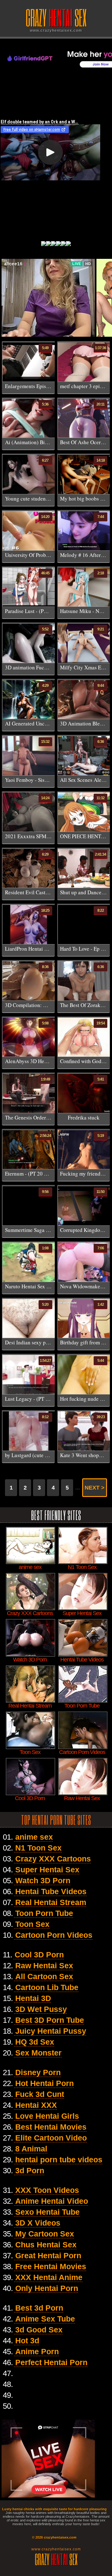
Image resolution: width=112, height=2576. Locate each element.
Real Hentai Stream (51, 1902)
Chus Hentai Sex (46, 2245)
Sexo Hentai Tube (47, 2212)
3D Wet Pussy (41, 2009)
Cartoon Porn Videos (54, 1935)
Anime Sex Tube (45, 2319)
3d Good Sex (39, 2330)
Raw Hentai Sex (44, 1965)
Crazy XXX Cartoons (53, 1859)
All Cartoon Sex (44, 1976)
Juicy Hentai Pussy (51, 2031)
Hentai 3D (33, 1998)
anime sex (34, 1837)
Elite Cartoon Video (51, 2138)
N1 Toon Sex (38, 1848)
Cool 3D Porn (39, 1955)
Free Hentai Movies (51, 2266)
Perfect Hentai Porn (51, 2362)
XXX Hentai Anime (49, 2277)
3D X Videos (38, 2223)
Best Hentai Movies (51, 2127)
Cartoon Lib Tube (47, 1987)
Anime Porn (37, 2351)
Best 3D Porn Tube (50, 2020)
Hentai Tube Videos (51, 1891)
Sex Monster (38, 2053)
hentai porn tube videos (59, 2160)
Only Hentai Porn (47, 2288)
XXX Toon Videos (47, 2190)
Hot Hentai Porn (44, 2083)
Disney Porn (38, 2072)
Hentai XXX (36, 2105)
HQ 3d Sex (35, 2042)
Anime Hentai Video (52, 2201)
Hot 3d (27, 2341)
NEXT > (95, 1488)
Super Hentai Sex (47, 1870)
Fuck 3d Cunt (40, 2094)
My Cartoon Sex (45, 2234)
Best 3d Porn (39, 2308)
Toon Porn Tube (44, 1913)
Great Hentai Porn (48, 2255)
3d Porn (30, 2170)
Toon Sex (32, 1924)
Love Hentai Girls (47, 2116)
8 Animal (31, 2149)
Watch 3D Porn (43, 1880)
